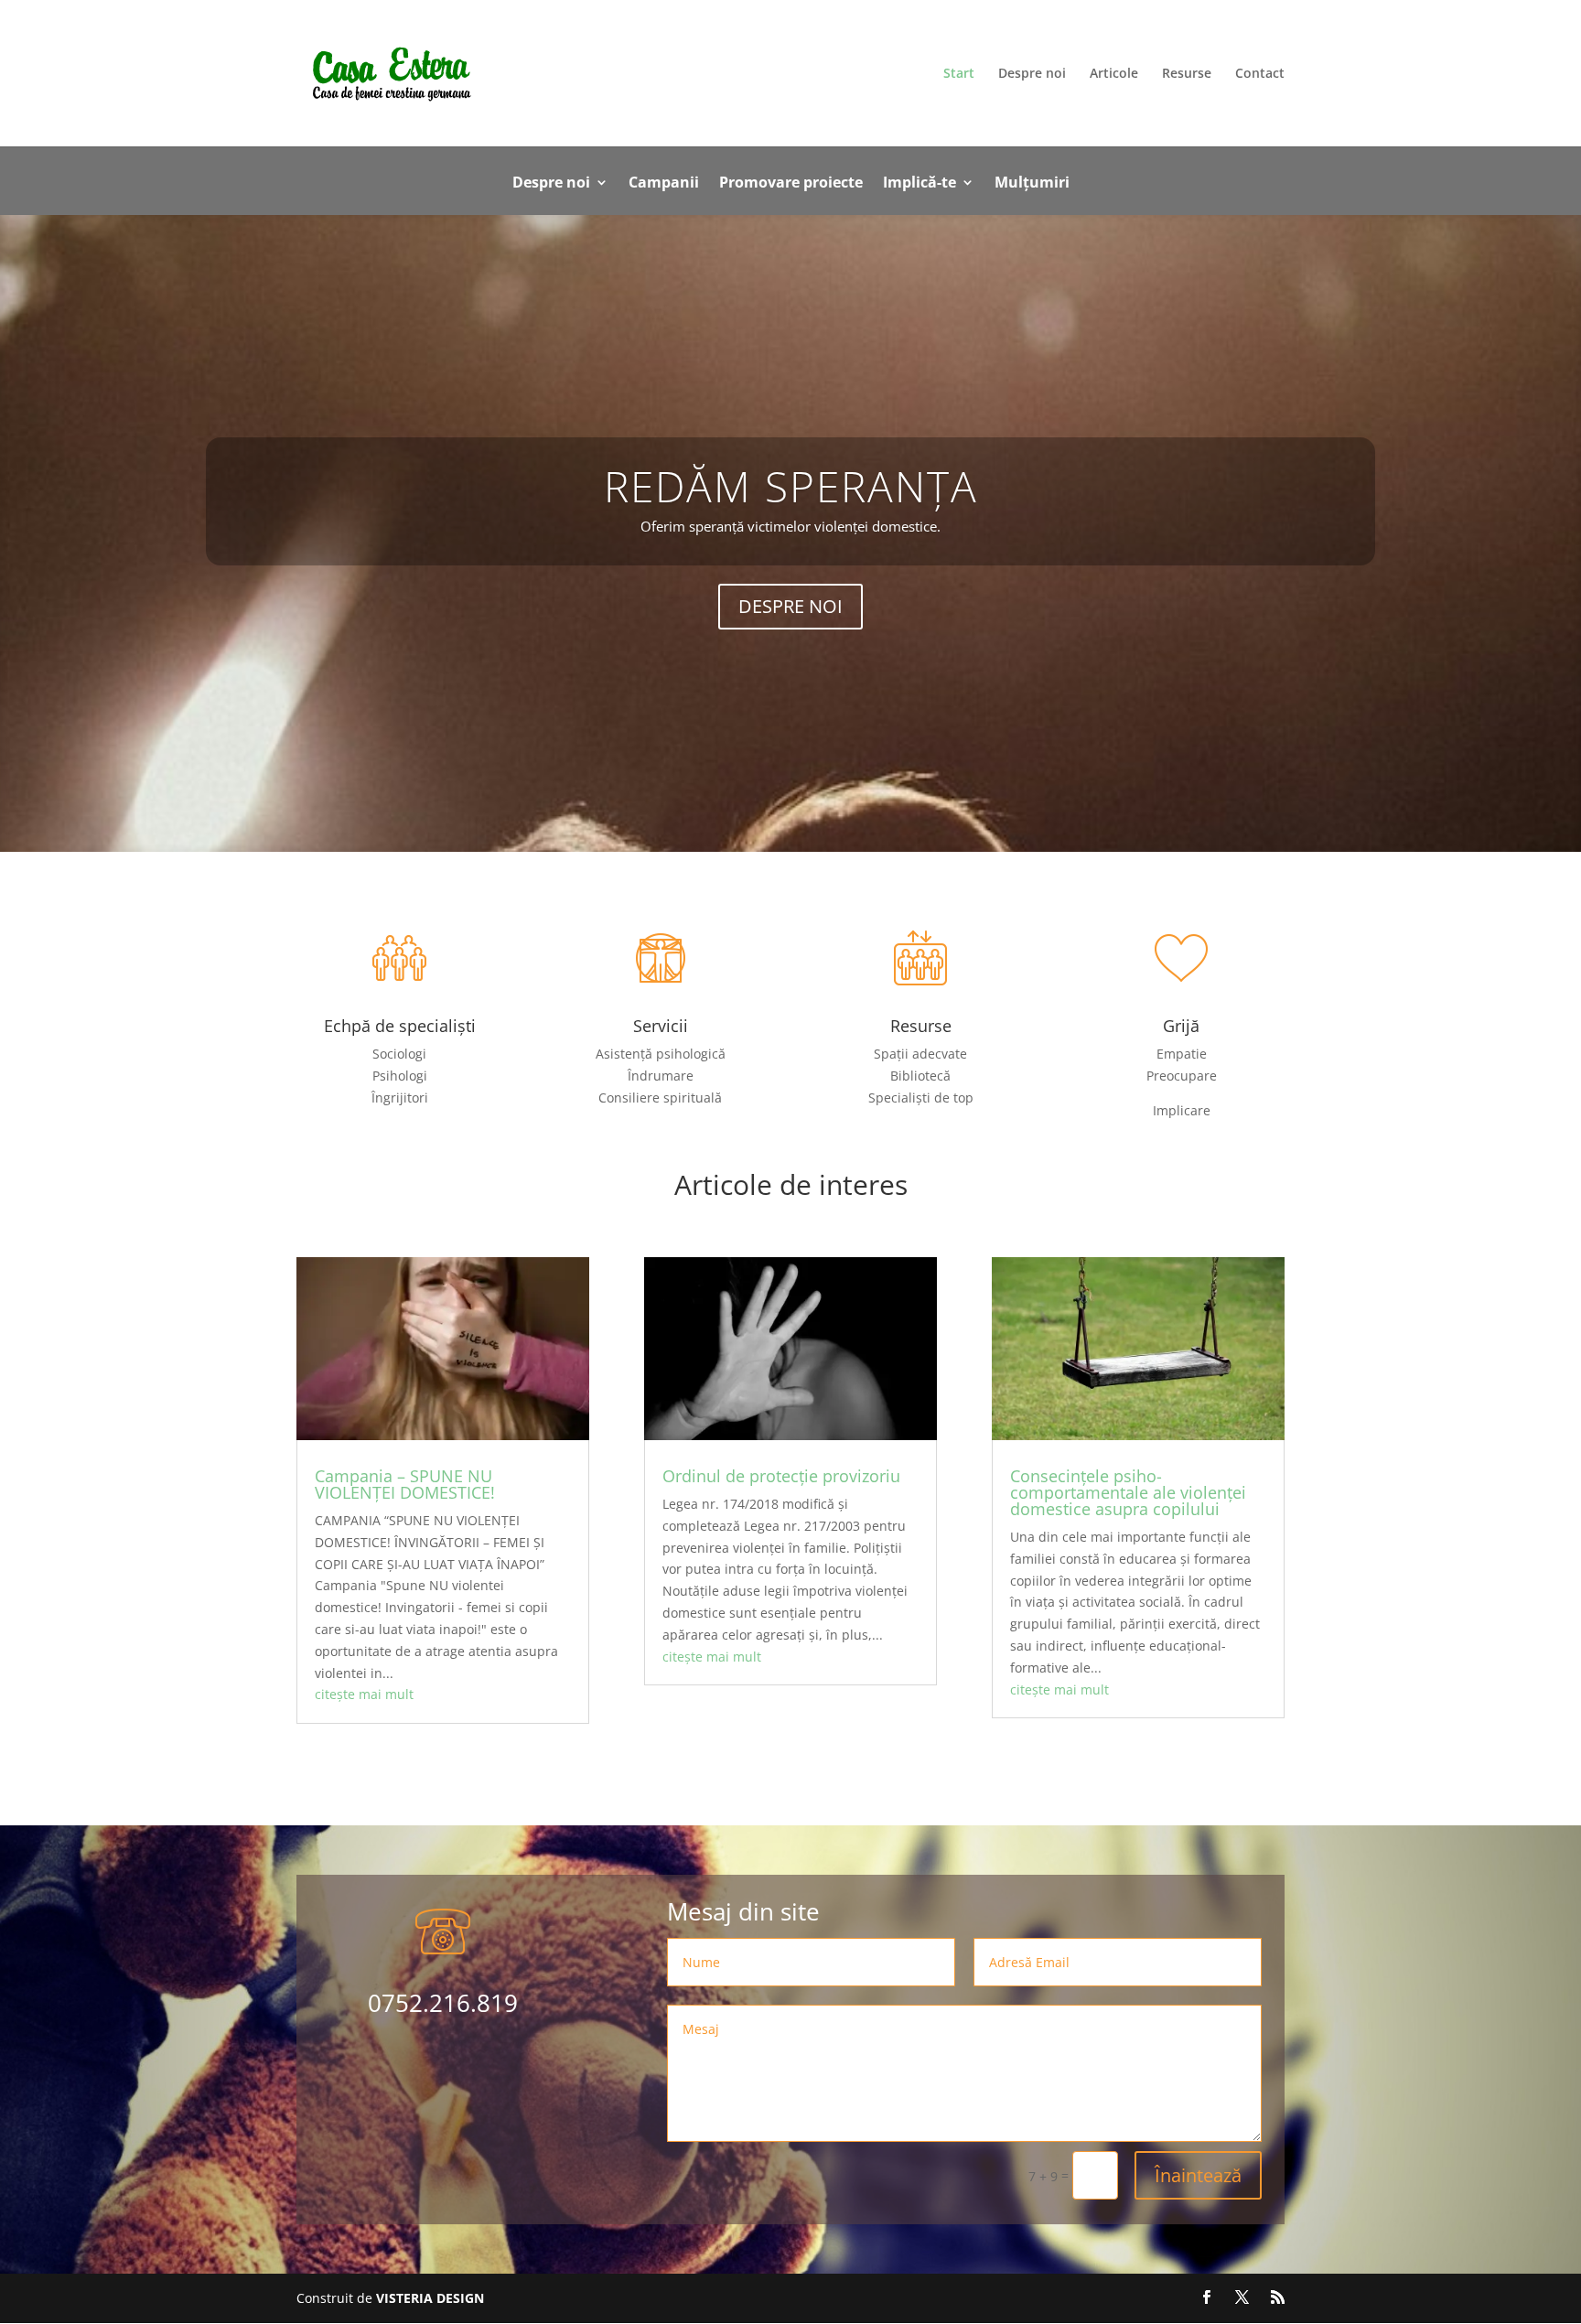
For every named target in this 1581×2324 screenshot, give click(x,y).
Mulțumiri (1032, 184)
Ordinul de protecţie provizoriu (781, 1476)
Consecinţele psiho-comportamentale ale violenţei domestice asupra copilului (1128, 1492)
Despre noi (1032, 74)
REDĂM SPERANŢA (791, 486)
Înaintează (1198, 2175)
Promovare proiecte (791, 184)
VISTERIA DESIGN (428, 2298)
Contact (1260, 74)
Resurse (1187, 74)
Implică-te (920, 184)
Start (959, 74)
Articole (1114, 74)
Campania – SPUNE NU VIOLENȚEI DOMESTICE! (405, 1484)
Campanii (664, 184)
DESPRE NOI (790, 606)
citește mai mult (364, 1694)
